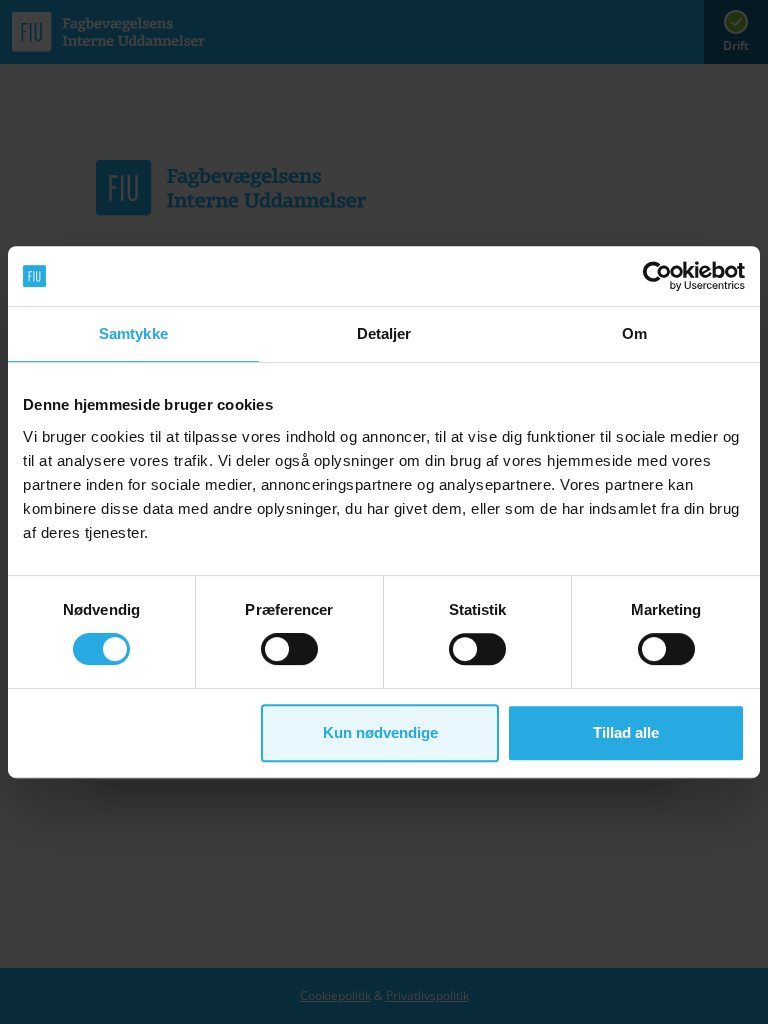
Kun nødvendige (380, 732)
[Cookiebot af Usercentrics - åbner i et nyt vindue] (657, 276)
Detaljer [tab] (384, 333)
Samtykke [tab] (133, 333)
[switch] (289, 649)
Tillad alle (626, 732)
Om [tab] (634, 333)
